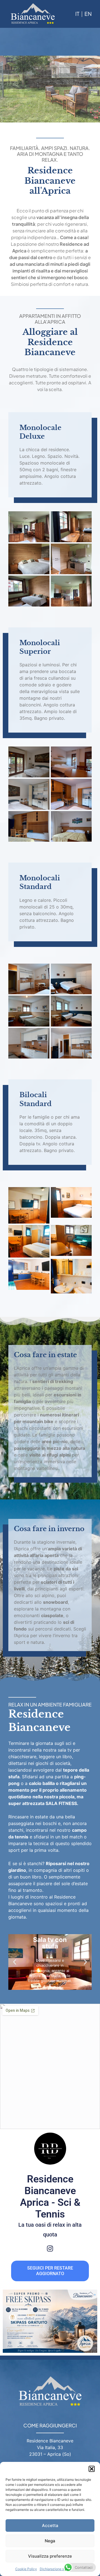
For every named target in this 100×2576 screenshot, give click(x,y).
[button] (92, 2469)
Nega (50, 2541)
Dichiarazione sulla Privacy (61, 2569)
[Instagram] (50, 2249)
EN (88, 14)
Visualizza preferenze (50, 2556)
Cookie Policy (26, 2569)
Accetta (50, 2525)
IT (77, 14)
